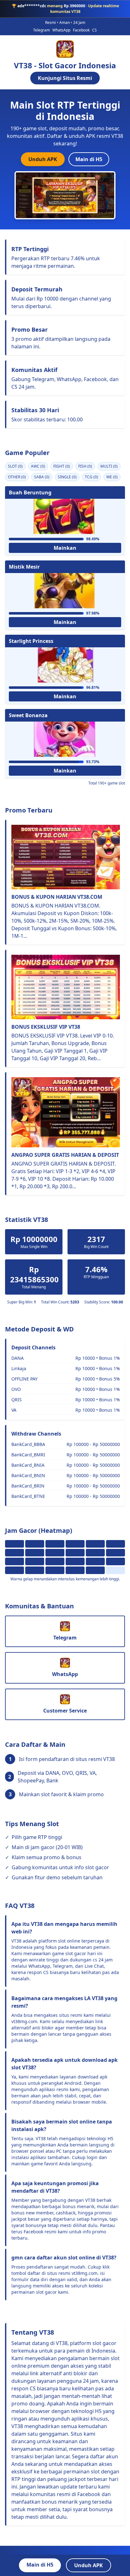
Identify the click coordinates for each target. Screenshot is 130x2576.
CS (95, 30)
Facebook (81, 30)
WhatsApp (61, 30)
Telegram (41, 30)
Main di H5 (89, 159)
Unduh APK (43, 159)
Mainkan (65, 548)
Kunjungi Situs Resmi (65, 78)
